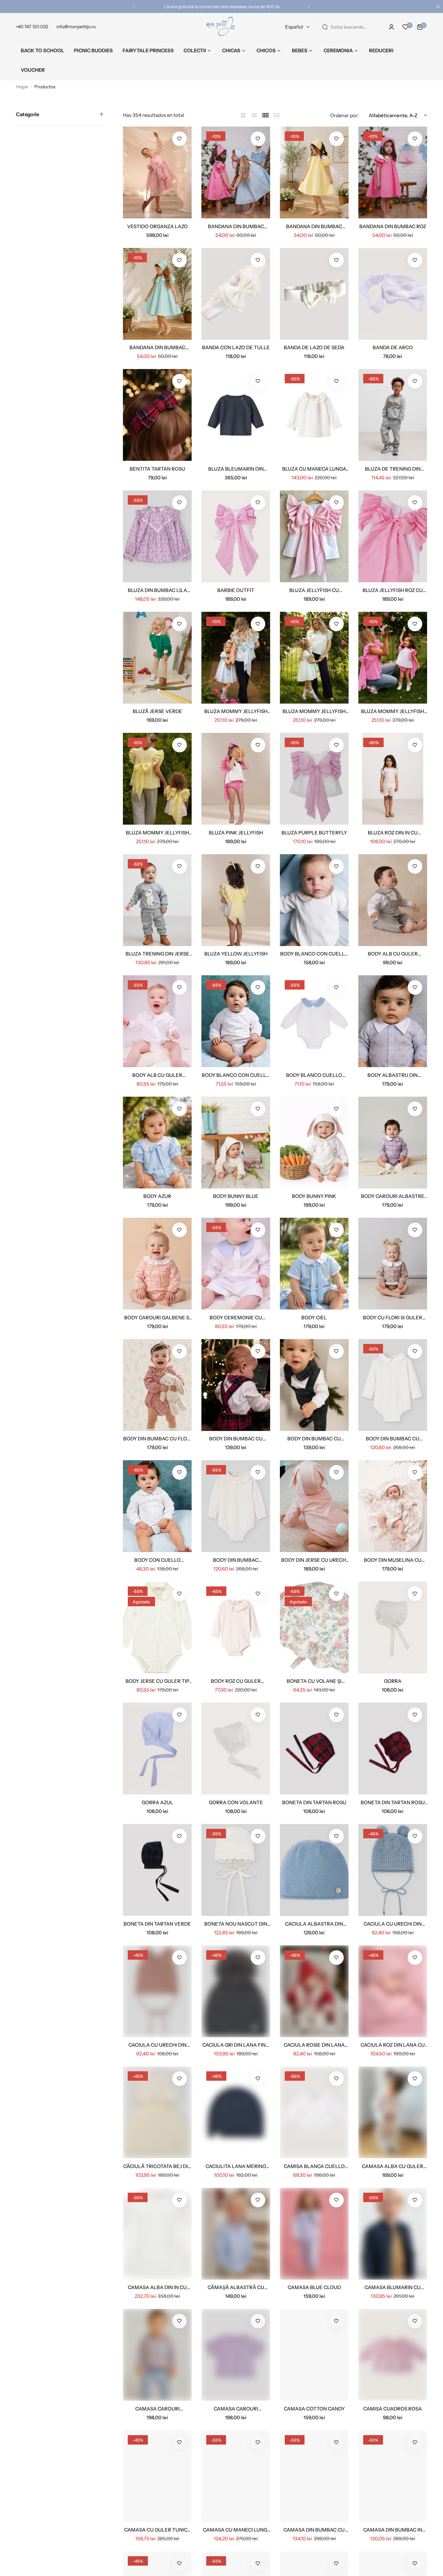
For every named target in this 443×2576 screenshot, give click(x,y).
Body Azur (157, 1196)
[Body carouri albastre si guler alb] (393, 1143)
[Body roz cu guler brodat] (236, 1627)
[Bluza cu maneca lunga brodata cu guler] (314, 415)
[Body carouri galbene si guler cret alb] (157, 1264)
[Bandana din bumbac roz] (393, 173)
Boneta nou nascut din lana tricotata (236, 1924)
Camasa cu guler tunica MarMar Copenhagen (157, 2530)
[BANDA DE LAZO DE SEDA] (314, 294)
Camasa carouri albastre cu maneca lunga (157, 2409)
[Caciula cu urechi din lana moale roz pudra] (157, 1991)
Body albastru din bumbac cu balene (393, 1075)
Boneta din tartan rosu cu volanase (393, 1802)
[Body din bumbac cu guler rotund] (393, 1385)
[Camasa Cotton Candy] (314, 2355)
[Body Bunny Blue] (236, 1143)
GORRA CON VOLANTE (236, 1802)
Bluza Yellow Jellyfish (236, 954)
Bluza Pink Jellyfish (236, 833)
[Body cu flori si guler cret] (393, 1264)
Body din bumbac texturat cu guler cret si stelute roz (236, 1560)
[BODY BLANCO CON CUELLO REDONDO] (236, 1021)
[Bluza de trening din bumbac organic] (393, 415)
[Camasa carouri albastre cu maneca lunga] (157, 2355)
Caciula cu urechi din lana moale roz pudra (157, 2045)
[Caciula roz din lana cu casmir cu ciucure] (393, 1991)
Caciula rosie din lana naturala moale (314, 2045)
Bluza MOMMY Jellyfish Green (314, 711)
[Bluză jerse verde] (157, 658)
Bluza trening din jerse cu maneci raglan (157, 954)
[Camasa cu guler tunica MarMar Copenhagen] (157, 2476)
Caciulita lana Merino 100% (236, 2166)
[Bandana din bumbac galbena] (314, 173)
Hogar (22, 87)
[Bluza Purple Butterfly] (314, 779)
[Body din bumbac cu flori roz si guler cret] (157, 1385)
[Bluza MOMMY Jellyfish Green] (314, 658)
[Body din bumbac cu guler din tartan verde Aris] (314, 1385)
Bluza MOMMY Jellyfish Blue (236, 711)
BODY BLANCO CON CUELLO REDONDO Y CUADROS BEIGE (314, 954)
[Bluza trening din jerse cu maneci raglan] (157, 900)
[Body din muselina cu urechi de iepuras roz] (393, 1506)
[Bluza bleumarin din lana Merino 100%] (236, 415)
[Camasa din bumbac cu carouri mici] (314, 2476)
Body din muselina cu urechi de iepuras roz (393, 1560)
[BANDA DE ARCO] (393, 294)
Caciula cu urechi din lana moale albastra (393, 1924)
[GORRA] (393, 1627)
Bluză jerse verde (157, 711)
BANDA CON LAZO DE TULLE (236, 347)
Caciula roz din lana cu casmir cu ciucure (393, 2045)
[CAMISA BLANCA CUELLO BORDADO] (314, 2112)
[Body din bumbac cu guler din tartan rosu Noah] (236, 1385)
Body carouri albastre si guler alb (393, 1196)
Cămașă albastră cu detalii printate (236, 2287)
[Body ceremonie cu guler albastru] (236, 1264)
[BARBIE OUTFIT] (236, 536)
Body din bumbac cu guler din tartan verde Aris (314, 1439)
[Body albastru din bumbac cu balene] (393, 1021)
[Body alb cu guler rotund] (157, 1021)
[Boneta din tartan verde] (157, 1870)
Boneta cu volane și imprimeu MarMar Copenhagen (314, 1681)
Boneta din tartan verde (157, 1924)
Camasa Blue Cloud (314, 2287)
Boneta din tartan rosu (314, 1802)
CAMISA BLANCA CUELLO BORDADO (314, 2166)
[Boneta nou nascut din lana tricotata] (236, 1870)
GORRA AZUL (157, 1802)
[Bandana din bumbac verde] (157, 294)
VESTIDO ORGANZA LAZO (157, 226)
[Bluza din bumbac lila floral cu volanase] (157, 536)
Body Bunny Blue (236, 1196)
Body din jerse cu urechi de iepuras (314, 1560)
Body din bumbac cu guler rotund (393, 1439)
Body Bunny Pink (314, 1196)
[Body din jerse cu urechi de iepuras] (314, 1506)
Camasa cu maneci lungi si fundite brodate (236, 2530)
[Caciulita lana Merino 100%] (236, 2112)
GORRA (393, 1681)
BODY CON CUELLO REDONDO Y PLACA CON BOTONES (157, 1560)
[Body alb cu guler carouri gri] (393, 900)
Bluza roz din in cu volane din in (393, 833)
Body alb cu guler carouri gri (393, 954)
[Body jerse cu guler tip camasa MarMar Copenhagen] (157, 1627)
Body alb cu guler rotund (157, 1075)
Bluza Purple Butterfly (314, 833)
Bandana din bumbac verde (157, 347)
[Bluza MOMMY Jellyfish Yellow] (157, 779)
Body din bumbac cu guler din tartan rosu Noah (236, 1439)
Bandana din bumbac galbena (314, 226)
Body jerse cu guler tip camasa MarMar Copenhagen (157, 1681)
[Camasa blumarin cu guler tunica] (393, 2234)
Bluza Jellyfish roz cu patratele (393, 590)
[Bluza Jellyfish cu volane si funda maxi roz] (314, 536)
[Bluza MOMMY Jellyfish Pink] (393, 658)
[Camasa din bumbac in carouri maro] (393, 2476)
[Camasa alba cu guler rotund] (393, 2112)
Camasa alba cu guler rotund (393, 2166)
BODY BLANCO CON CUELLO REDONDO (236, 1075)
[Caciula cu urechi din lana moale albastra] (393, 1870)
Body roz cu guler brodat (236, 1681)
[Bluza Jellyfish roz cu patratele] (393, 536)
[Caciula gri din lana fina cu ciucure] (236, 1991)
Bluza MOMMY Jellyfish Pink (393, 711)
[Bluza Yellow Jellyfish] (236, 900)
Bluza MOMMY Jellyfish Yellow (157, 833)
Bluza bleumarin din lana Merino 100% (236, 469)
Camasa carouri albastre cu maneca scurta (236, 2409)
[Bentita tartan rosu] (157, 415)
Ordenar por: (345, 115)
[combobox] (349, 27)
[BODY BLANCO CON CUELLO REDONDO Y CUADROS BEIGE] (314, 900)
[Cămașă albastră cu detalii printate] (236, 2234)
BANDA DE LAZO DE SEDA (314, 347)
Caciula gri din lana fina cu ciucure (236, 2045)
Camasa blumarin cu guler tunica (393, 2287)
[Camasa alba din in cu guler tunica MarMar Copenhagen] (157, 2234)
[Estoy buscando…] (325, 27)
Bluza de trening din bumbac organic (393, 469)
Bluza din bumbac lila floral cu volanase (157, 590)
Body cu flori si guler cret (393, 1318)
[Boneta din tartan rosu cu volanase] (393, 1749)
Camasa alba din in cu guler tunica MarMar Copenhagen (157, 2287)
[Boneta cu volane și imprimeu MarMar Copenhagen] (314, 1627)
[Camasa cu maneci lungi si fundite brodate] (236, 2476)
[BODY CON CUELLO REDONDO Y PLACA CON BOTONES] (157, 1506)
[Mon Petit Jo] (221, 27)
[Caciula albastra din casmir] (314, 1870)
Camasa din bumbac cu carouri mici (314, 2530)
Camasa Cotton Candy (314, 2409)
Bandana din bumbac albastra (236, 226)
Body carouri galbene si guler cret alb (157, 1318)
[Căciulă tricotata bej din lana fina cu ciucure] (157, 2112)
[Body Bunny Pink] (314, 1143)
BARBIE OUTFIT (236, 590)
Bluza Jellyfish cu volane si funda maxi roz (314, 590)
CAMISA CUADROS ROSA (393, 2409)
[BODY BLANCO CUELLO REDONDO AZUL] (314, 1021)
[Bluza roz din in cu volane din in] (393, 779)
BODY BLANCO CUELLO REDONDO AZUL (314, 1075)
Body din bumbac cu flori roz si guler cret (157, 1439)
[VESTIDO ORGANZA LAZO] (157, 173)
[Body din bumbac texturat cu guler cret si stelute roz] (236, 1506)
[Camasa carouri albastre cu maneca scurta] (236, 2355)
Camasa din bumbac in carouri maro (393, 2530)
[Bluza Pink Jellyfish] (236, 779)
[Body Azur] (157, 1143)
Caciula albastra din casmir (314, 1924)
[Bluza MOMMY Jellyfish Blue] (236, 658)
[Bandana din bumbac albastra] (236, 173)
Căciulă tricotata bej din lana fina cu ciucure (157, 2166)
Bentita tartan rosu (157, 469)
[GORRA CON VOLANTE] (236, 1749)
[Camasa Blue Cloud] (314, 2234)
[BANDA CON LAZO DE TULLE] (236, 294)
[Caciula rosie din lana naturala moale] (314, 1991)
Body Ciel (314, 1318)
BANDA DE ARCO (393, 347)
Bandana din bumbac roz (393, 226)
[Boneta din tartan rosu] (314, 1749)
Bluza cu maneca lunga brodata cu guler (314, 469)
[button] (134, 6)
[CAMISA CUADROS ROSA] (393, 2355)
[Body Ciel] (314, 1264)
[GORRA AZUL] (157, 1749)
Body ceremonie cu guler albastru (236, 1318)
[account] (391, 27)
